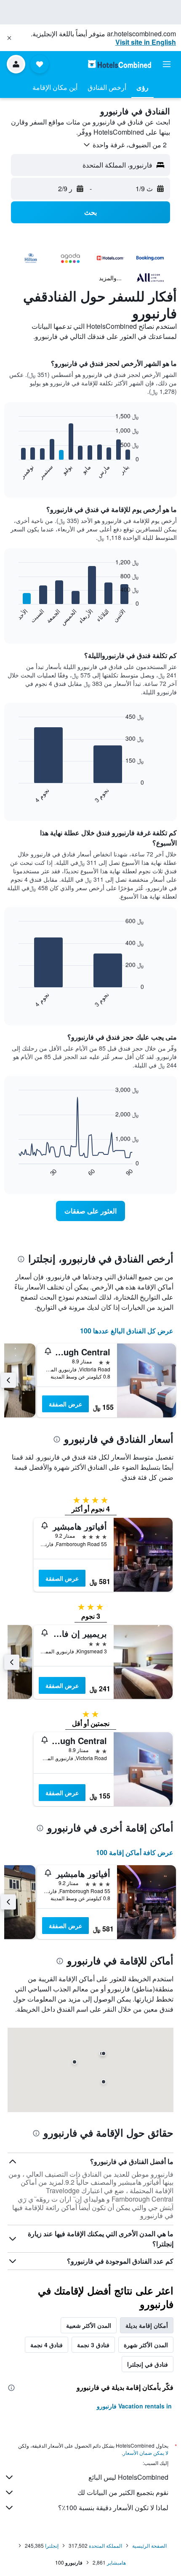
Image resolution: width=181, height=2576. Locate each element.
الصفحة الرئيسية (149, 2545)
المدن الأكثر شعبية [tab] (89, 2325)
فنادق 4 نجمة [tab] (47, 2345)
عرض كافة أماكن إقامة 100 (135, 1852)
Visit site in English (146, 42)
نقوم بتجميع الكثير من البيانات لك (123, 2492)
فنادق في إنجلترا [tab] (148, 2364)
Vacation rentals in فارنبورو (134, 2406)
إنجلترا (52, 2545)
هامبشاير (116, 2562)
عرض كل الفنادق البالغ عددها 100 (127, 1331)
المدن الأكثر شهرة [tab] (146, 2345)
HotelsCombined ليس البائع (128, 2477)
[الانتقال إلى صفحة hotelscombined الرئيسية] (120, 64)
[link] (90, 1211)
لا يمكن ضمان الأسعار (146, 2453)
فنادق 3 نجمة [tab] (93, 2345)
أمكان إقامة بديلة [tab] (147, 2325)
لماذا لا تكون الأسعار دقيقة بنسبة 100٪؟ (113, 2507)
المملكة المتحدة (105, 2545)
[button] (9, 38)
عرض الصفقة (65, 1404)
